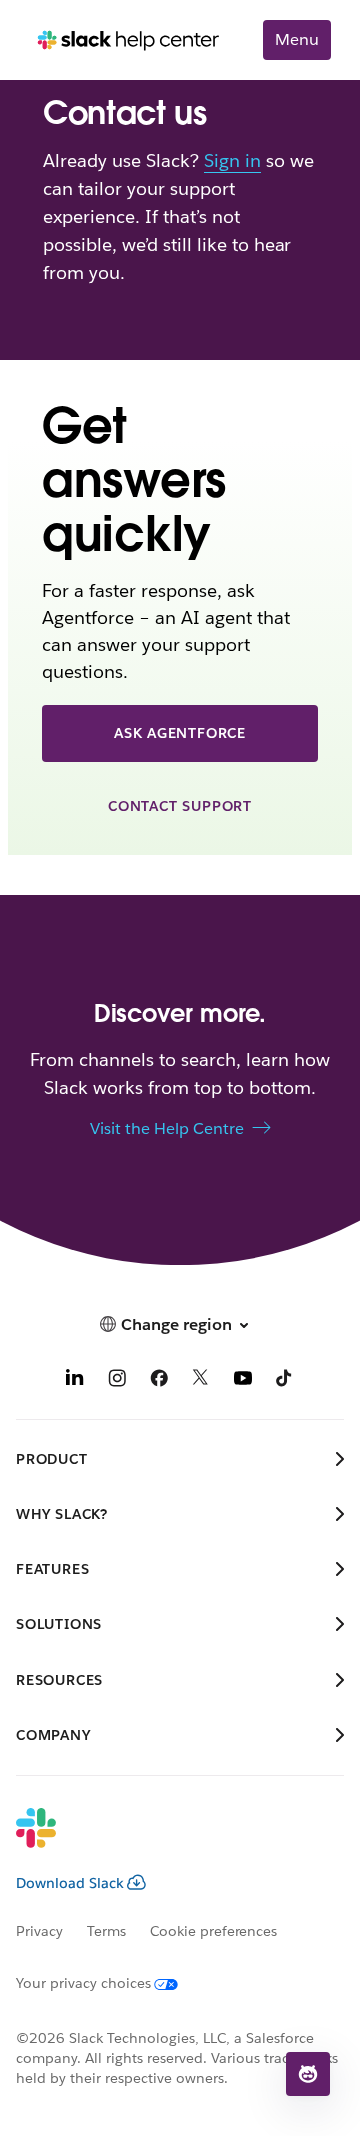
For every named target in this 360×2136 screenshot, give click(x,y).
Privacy (39, 1931)
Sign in (232, 160)
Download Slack (70, 1883)
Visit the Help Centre (167, 1128)
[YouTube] (243, 1380)
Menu (297, 39)
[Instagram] (117, 1380)
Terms (106, 1931)
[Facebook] (159, 1380)
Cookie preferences (214, 1931)
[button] (308, 2074)
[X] (201, 1380)
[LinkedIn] (75, 1380)
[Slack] (164, 1841)
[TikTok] (285, 1380)
